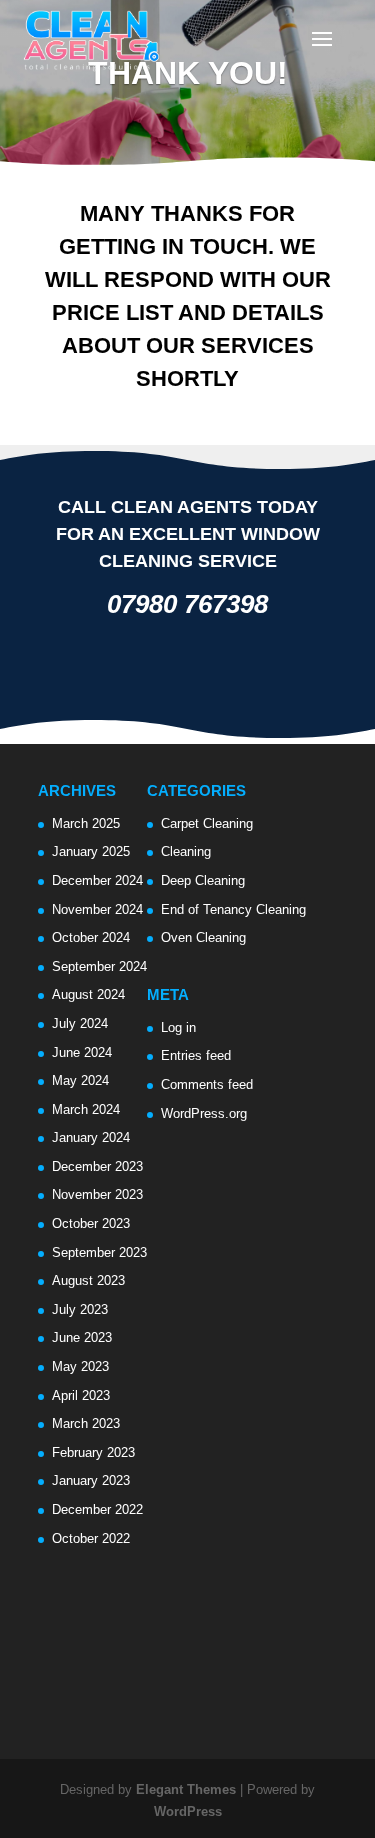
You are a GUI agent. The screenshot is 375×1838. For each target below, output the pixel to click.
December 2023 (97, 1166)
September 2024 (99, 966)
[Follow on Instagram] (159, 673)
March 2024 (86, 1109)
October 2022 (91, 1538)
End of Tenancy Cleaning (233, 909)
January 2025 (91, 851)
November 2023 (97, 1194)
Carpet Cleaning (207, 823)
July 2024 (80, 1023)
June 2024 (82, 1052)
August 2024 (88, 994)
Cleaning (186, 851)
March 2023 (86, 1423)
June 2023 (82, 1337)
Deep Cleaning (203, 880)
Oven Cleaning (203, 937)
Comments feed (207, 1084)
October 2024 (91, 937)
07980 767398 (187, 604)
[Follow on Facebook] (121, 673)
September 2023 (99, 1252)
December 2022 (97, 1509)
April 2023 (81, 1395)
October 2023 (91, 1223)
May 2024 (80, 1080)
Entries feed (196, 1055)
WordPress (188, 1811)
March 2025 (86, 823)
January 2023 (91, 1480)
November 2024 (97, 909)
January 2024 (91, 1137)
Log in (178, 1027)
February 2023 (93, 1452)
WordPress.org (204, 1113)
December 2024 (97, 880)
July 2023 (80, 1309)
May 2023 (80, 1366)
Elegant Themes (186, 1789)
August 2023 (88, 1280)
